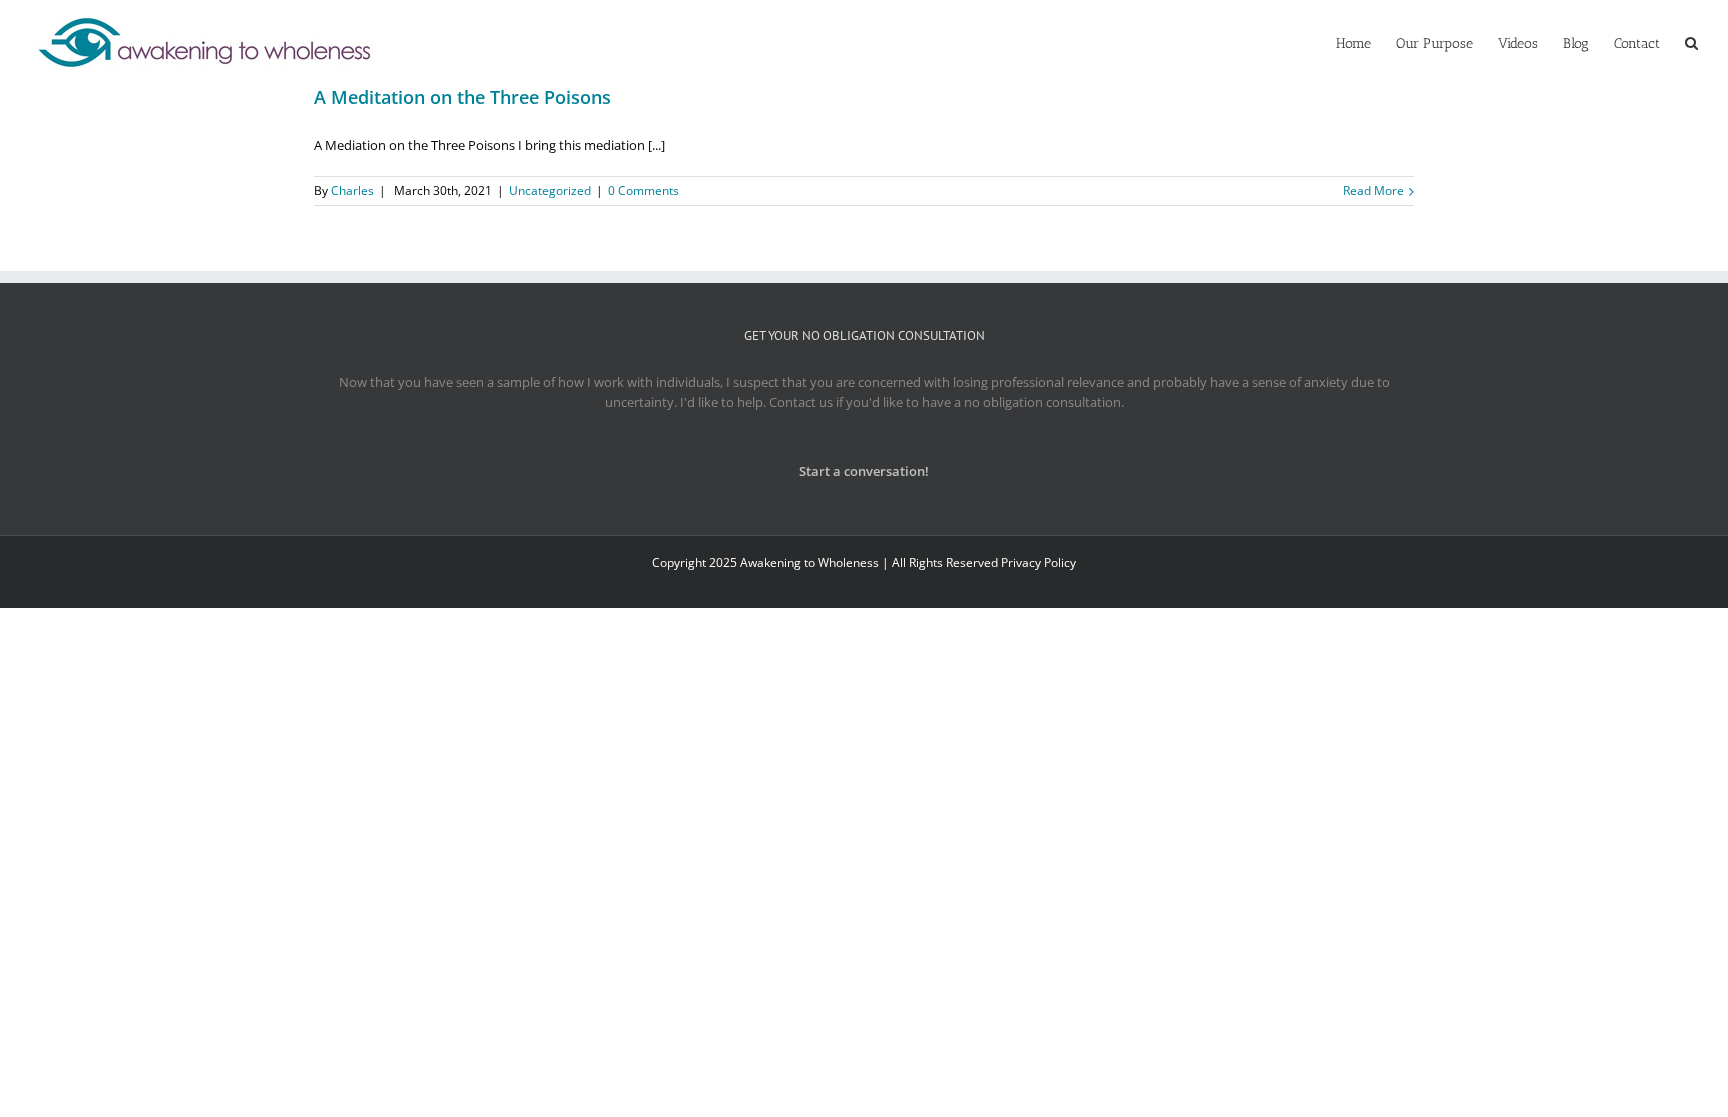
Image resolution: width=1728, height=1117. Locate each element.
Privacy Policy (1038, 562)
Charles (352, 190)
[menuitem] (1366, 42)
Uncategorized (550, 190)
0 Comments (643, 190)
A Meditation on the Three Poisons (462, 97)
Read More (1373, 190)
